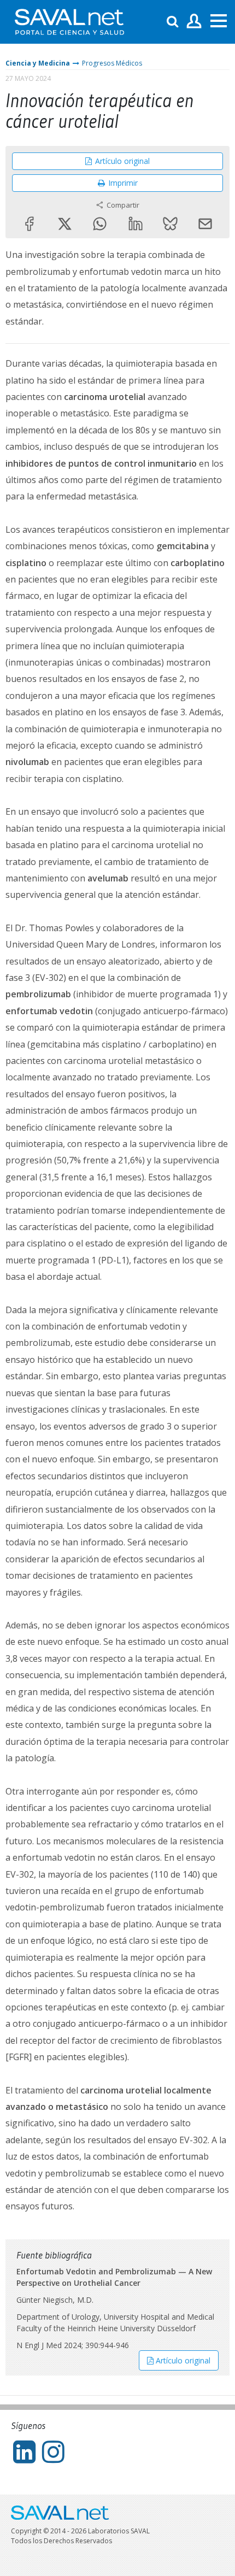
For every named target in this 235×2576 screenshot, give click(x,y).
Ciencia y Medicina (38, 63)
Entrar (194, 22)
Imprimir (123, 183)
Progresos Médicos (112, 63)
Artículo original (122, 161)
